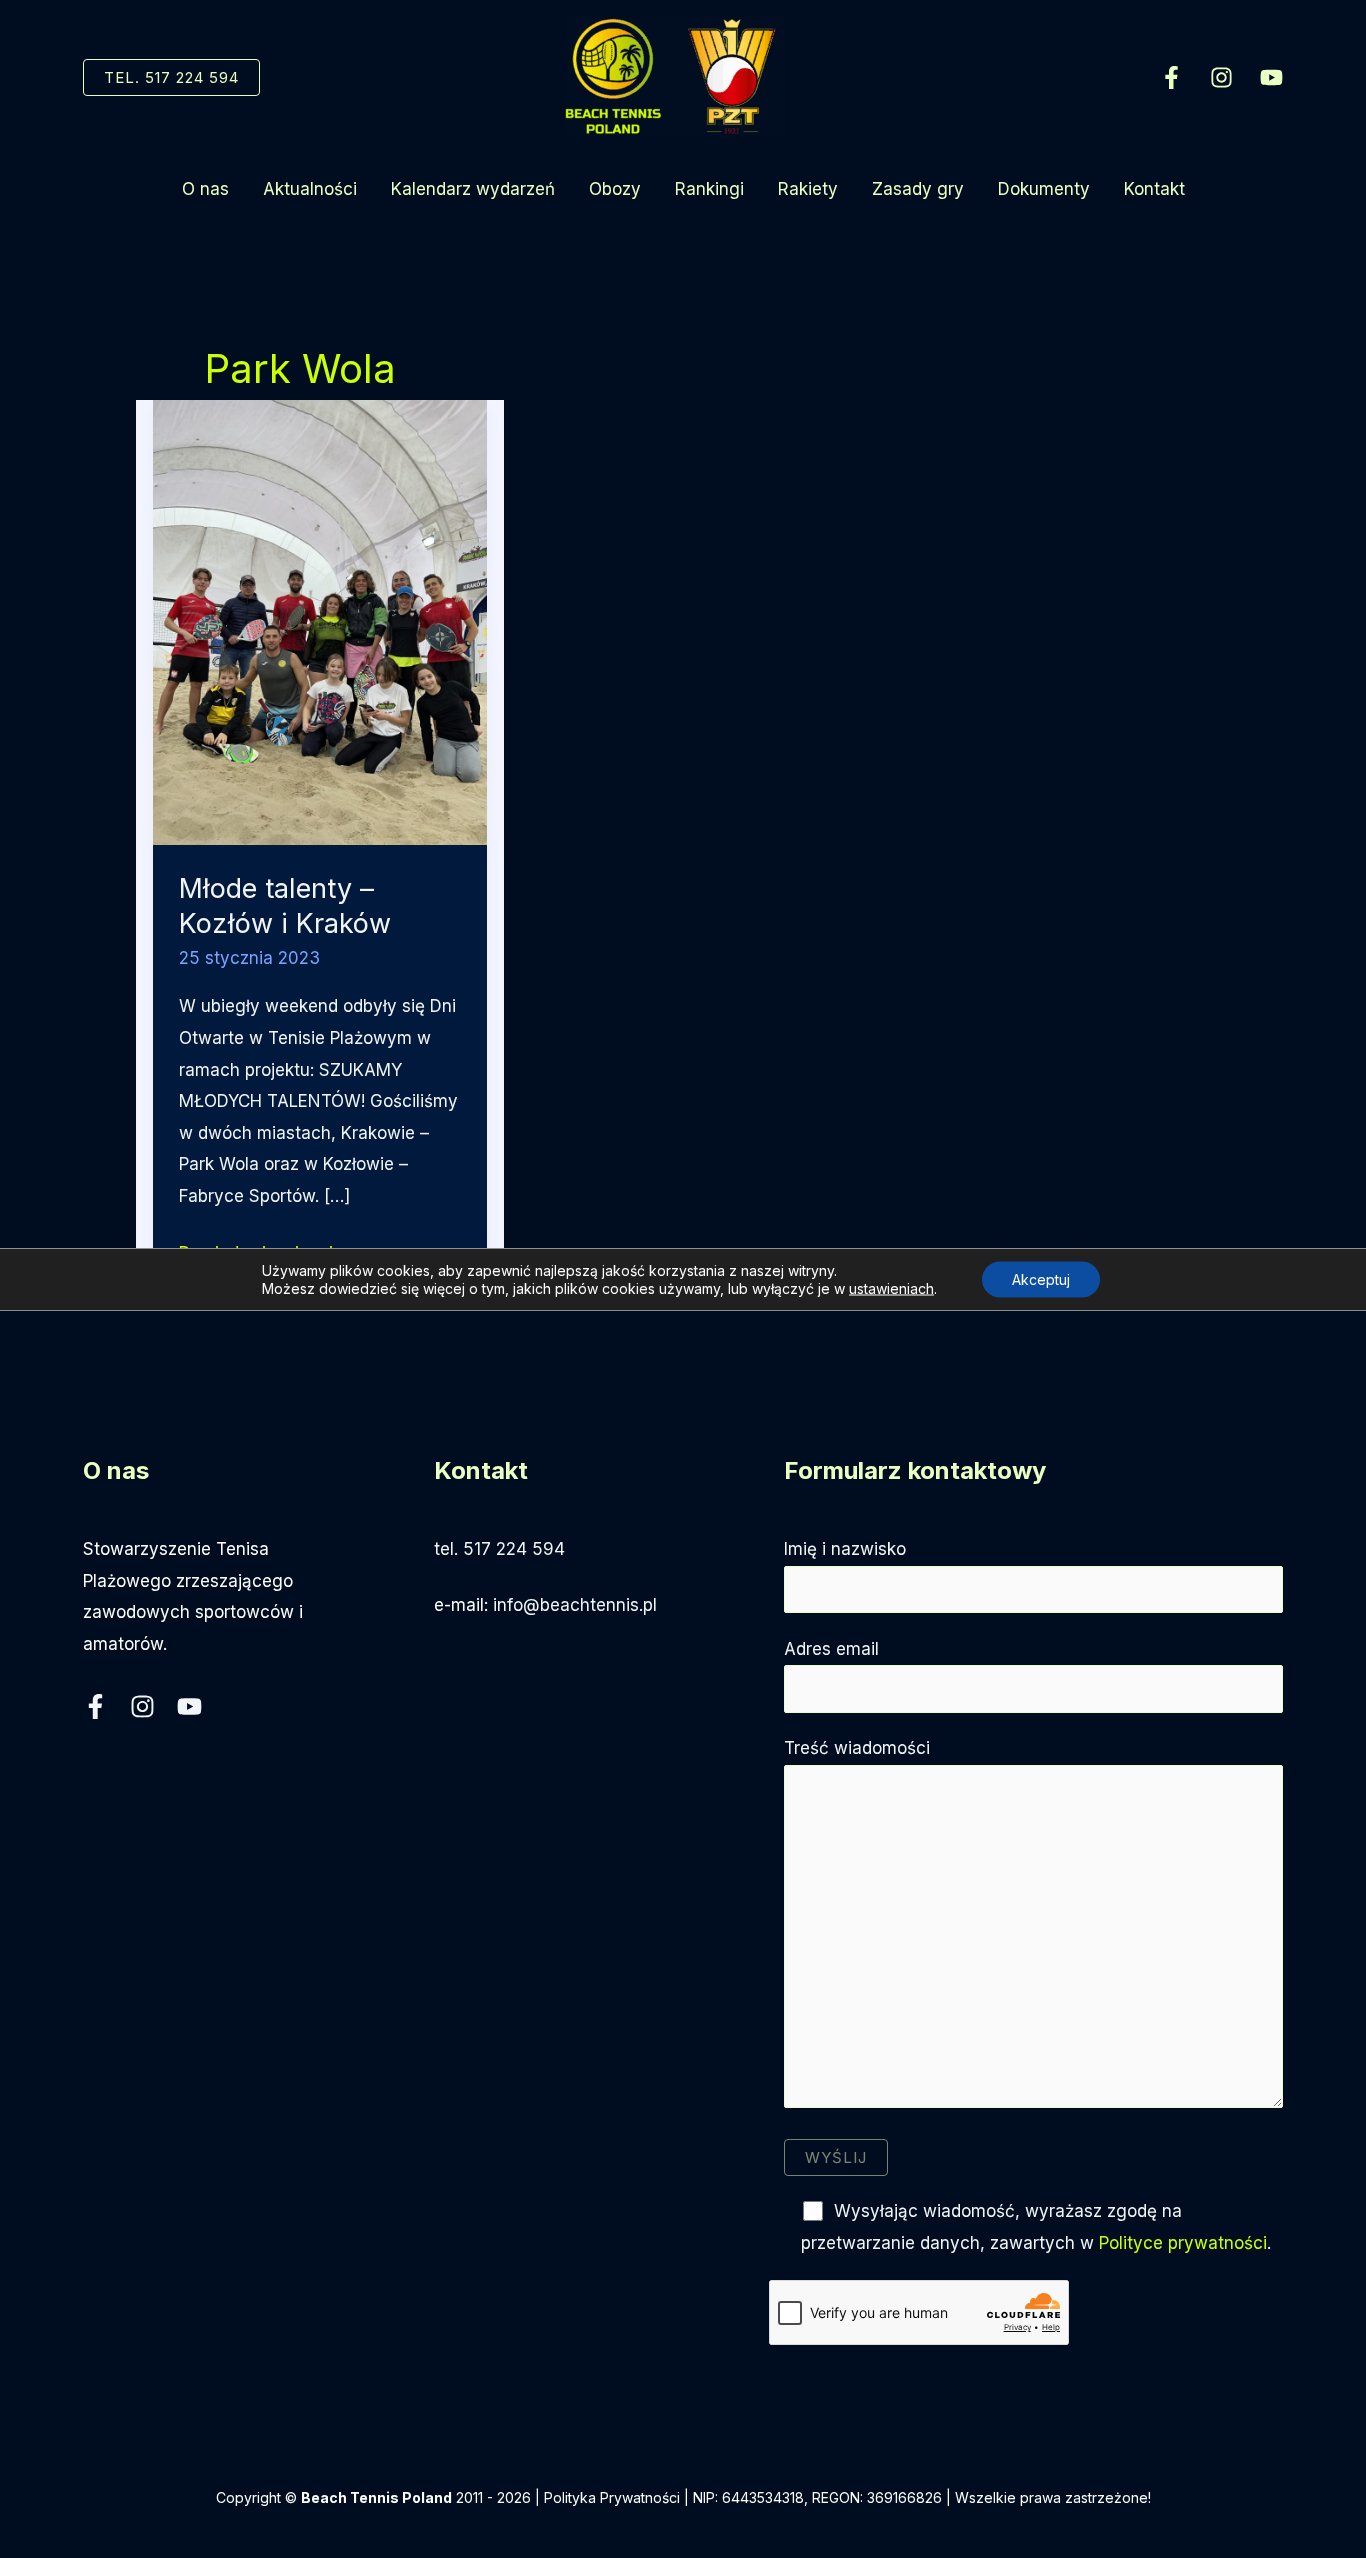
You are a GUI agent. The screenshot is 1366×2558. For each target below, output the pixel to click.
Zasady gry (918, 189)
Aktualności (310, 189)
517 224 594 (514, 1549)
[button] (171, 77)
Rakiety (808, 189)
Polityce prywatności (1183, 2243)
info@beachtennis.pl (575, 1605)
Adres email (831, 1649)
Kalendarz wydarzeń (473, 189)
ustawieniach (891, 1288)
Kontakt (1154, 189)
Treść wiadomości (857, 1748)
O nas (205, 189)
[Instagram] (1221, 77)
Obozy (615, 189)
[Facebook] (1171, 77)
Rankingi (709, 189)
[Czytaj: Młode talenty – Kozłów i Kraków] (320, 621)
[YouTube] (1271, 77)
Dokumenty (1044, 189)
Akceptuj (1041, 1279)
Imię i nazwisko (845, 1549)
